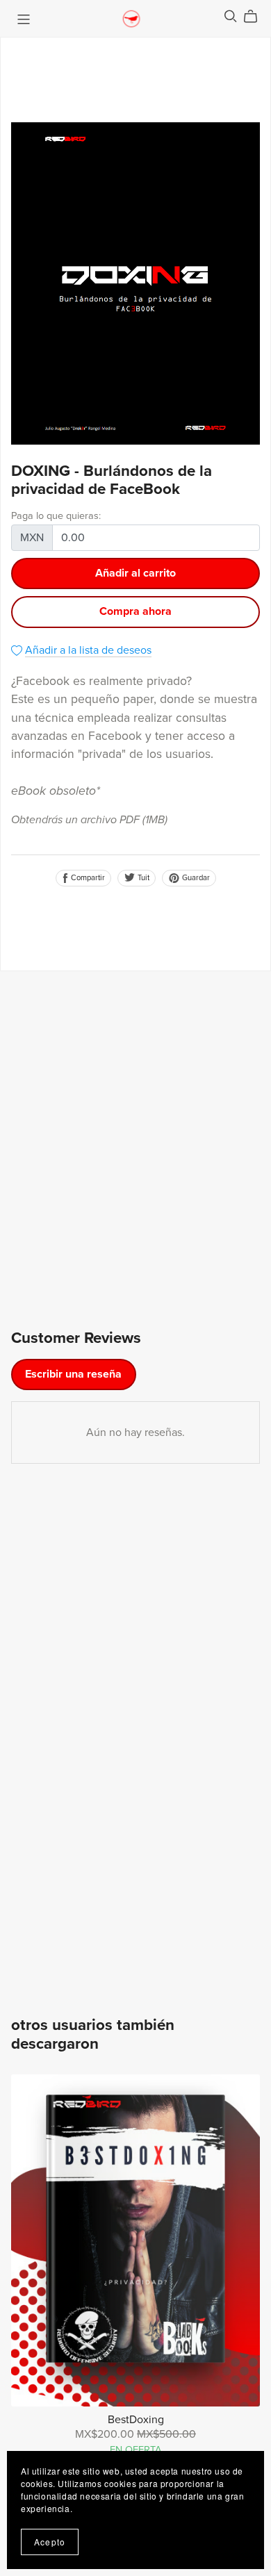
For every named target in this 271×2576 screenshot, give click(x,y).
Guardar (195, 878)
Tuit (142, 878)
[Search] (231, 16)
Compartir (87, 878)
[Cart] (256, 17)
